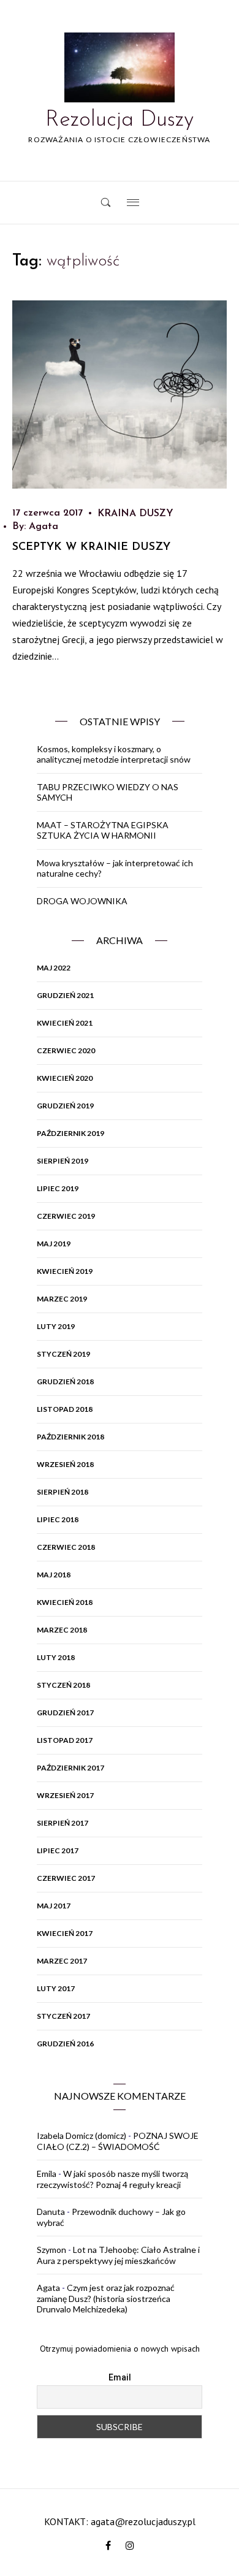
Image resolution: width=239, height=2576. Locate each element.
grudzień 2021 (65, 995)
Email (120, 2377)
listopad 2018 (65, 1409)
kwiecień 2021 (65, 1023)
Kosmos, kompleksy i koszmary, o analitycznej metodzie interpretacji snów (114, 754)
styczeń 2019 (63, 1354)
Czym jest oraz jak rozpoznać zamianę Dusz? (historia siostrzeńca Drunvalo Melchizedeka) (106, 2298)
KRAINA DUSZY (135, 514)
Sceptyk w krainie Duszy (91, 547)
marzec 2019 (62, 1299)
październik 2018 (70, 1437)
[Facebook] (108, 2546)
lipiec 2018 (58, 1519)
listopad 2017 (65, 1740)
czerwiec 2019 (66, 1216)
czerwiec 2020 (66, 1050)
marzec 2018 (62, 1630)
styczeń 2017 (63, 2016)
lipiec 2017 (58, 1850)
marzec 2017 (62, 1961)
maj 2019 (54, 1244)
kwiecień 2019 (65, 1271)
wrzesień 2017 (65, 1795)
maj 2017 (54, 1906)
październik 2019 (70, 1133)
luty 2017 (56, 1988)
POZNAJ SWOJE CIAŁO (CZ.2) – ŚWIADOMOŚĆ (118, 2141)
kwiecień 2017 (65, 1933)
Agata (44, 527)
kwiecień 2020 (65, 1078)
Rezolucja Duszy (120, 120)
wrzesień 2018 (65, 1464)
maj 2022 (54, 968)
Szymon (51, 2250)
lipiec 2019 (58, 1188)
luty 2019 (56, 1326)
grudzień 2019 (65, 1106)
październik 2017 (70, 1768)
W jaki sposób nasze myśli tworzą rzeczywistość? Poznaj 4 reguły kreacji (112, 2179)
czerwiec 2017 (66, 1878)
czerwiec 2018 (66, 1547)
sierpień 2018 (63, 1492)
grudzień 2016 (65, 2044)
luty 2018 (56, 1657)
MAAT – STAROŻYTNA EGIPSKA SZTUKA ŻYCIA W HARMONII (103, 830)
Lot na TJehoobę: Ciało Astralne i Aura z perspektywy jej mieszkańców (118, 2255)
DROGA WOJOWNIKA (82, 901)
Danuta (51, 2212)
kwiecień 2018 (65, 1602)
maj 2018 (54, 1575)
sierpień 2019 (63, 1161)
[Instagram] (130, 2546)
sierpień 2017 (63, 1823)
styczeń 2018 (63, 1685)
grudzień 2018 (65, 1381)
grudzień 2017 (65, 1713)
